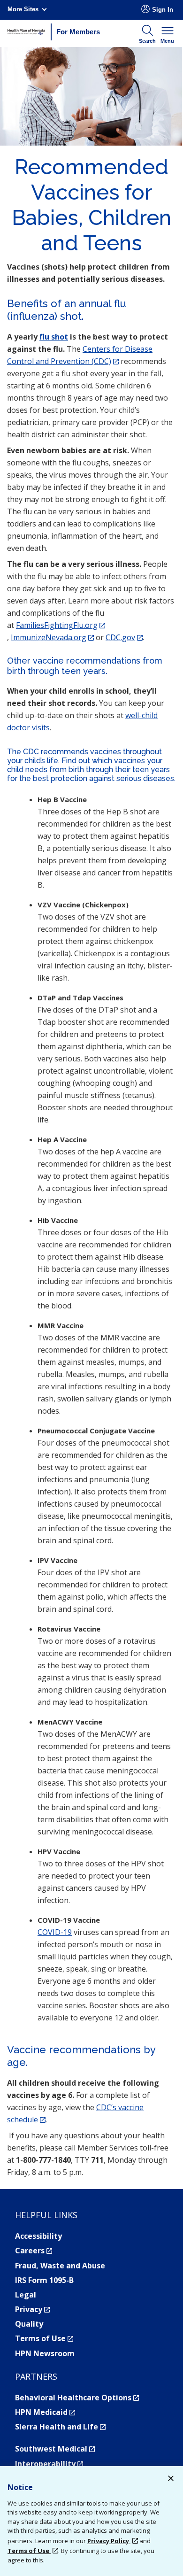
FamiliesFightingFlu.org (61, 625)
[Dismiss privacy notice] (171, 2479)
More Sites (23, 9)
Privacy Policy (109, 2541)
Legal (26, 2295)
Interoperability (49, 2464)
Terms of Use (44, 2338)
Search (147, 41)
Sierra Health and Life (60, 2427)
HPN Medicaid (45, 2412)
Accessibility (38, 2236)
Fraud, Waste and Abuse (60, 2266)
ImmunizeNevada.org (52, 637)
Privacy (32, 2309)
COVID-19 (55, 1932)
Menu (167, 41)
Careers (34, 2251)
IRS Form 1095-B (44, 2280)
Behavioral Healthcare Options (77, 2398)
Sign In (163, 10)
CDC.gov (124, 637)
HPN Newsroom (45, 2353)
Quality (29, 2324)
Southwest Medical (55, 2449)
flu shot (54, 337)
